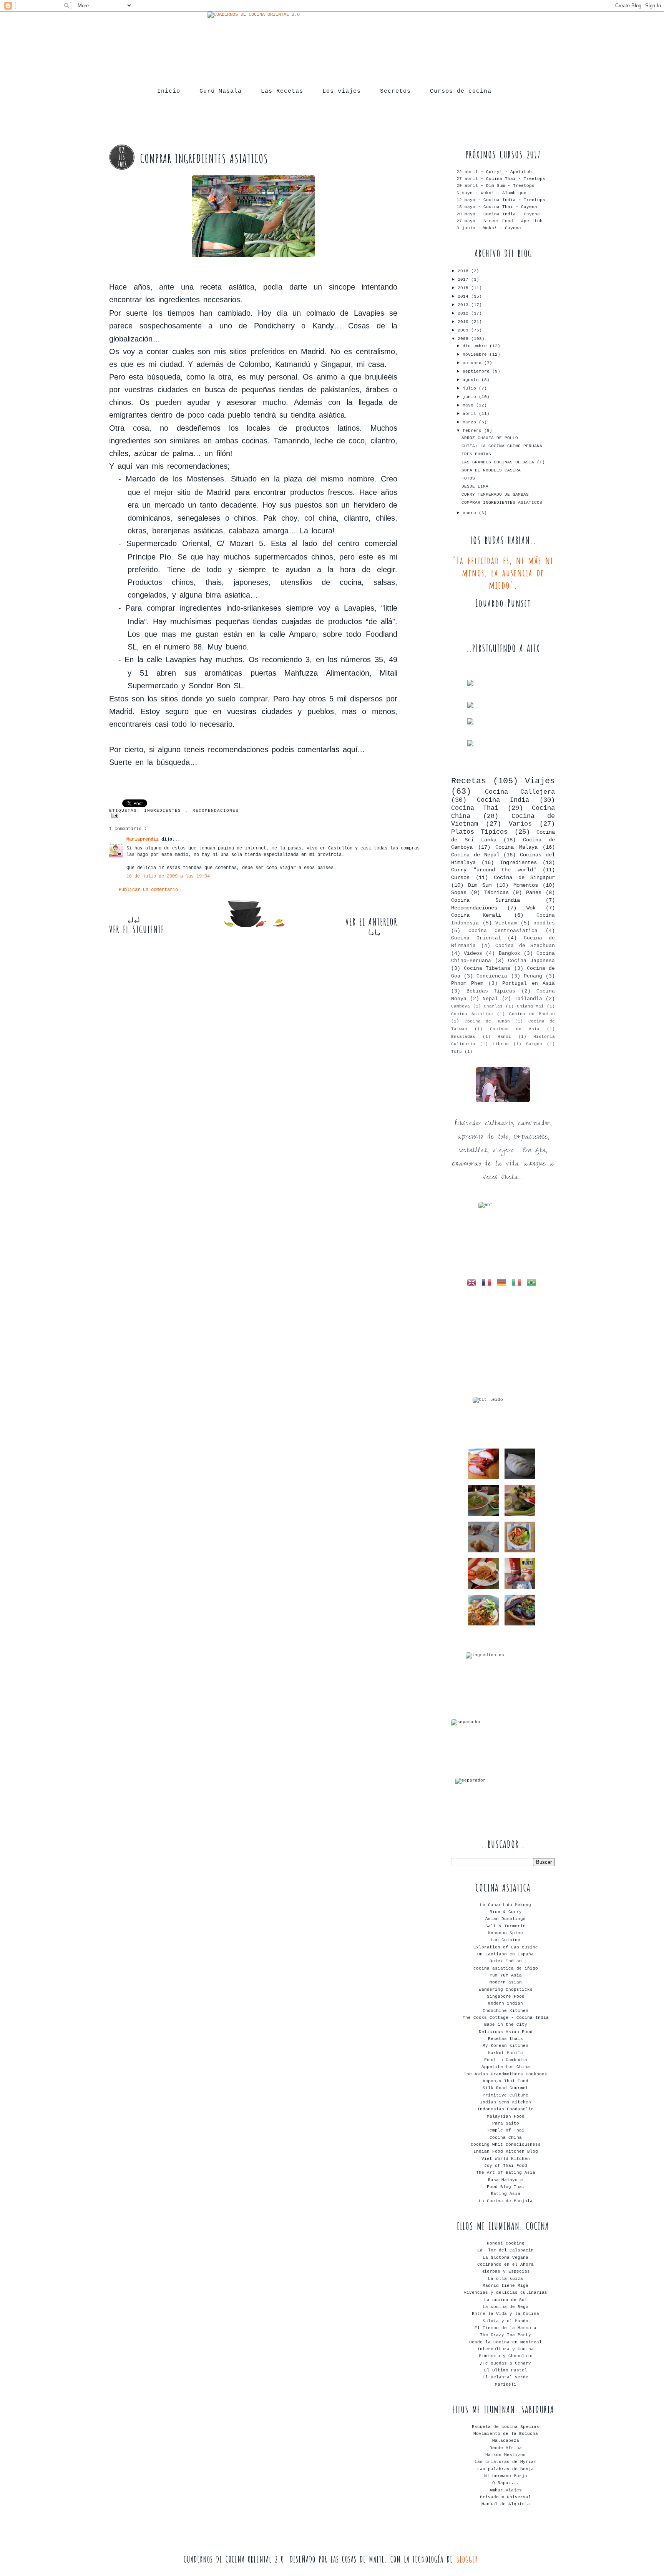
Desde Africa (506, 2448)
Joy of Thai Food (506, 2166)
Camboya (461, 1006)
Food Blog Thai (506, 2187)
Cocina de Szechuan (525, 946)
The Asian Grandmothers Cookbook (505, 2074)
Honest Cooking (506, 2243)
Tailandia (528, 999)
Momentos (526, 885)
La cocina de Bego (505, 2307)
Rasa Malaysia (505, 2180)
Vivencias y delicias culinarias (505, 2293)
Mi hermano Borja (506, 2476)
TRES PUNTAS (476, 454)
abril (471, 414)
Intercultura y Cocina (505, 2349)
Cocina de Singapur (524, 878)
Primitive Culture (505, 2095)
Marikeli (506, 2385)
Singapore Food (506, 1997)
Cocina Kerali (476, 915)
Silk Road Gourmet (505, 2088)
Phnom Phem (467, 983)
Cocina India (503, 800)
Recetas (469, 781)
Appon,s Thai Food (505, 2081)
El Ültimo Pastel (506, 2370)
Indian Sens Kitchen (505, 2102)
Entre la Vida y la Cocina (505, 2314)
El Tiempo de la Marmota (505, 2328)
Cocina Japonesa (531, 961)
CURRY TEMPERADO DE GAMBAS (495, 495)
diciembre (476, 346)
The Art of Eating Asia (506, 2173)
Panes (534, 893)
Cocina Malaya (516, 847)
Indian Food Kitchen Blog (506, 2151)
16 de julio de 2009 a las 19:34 (168, 876)
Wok (531, 908)
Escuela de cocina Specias (505, 2427)
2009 (464, 330)
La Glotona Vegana (505, 2258)
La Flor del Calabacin (505, 2250)
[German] (503, 1284)
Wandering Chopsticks (506, 1990)
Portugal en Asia (529, 983)
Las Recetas (282, 91)
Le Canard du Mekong (505, 1905)
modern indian (505, 2003)
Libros (501, 1044)
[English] (473, 1284)
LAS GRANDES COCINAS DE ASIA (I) (503, 462)
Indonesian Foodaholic (505, 2109)
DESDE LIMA (475, 486)
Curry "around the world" (494, 870)
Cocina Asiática (472, 1014)
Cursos (460, 878)
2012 (464, 313)
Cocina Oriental (476, 938)
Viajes (540, 781)
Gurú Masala (221, 91)
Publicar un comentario (148, 890)
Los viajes (342, 91)
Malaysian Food (506, 2116)
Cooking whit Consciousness (506, 2145)
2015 (464, 288)
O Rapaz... (506, 2483)
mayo (469, 405)
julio (471, 388)
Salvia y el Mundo (505, 2321)
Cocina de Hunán (487, 1021)
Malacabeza (506, 2441)
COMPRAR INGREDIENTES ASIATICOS (502, 503)
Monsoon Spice (505, 1933)
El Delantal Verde (505, 2377)
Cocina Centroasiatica (503, 931)
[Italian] (518, 1284)
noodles (544, 923)
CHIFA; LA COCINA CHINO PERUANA (502, 446)
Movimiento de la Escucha (506, 2434)
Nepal (490, 999)
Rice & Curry (506, 1912)
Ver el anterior (371, 922)
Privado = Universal (505, 2497)
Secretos (395, 91)
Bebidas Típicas (491, 991)
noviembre (476, 355)
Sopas (459, 893)
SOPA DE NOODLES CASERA (491, 470)
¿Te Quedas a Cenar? (505, 2363)
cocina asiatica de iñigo (506, 1968)
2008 (464, 339)
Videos (473, 953)
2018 (464, 271)
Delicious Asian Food (506, 2032)
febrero (473, 431)
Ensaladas (463, 1037)
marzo (471, 422)
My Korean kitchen (505, 2046)
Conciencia (492, 976)
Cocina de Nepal (475, 855)
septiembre (477, 371)
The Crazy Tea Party (505, 2335)
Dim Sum (480, 885)
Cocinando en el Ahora (505, 2265)
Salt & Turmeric (505, 1926)
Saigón (534, 1044)
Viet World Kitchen (506, 2159)
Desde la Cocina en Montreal (505, 2342)
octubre (473, 363)
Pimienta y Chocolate (506, 2356)
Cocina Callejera (520, 792)
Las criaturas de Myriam (505, 2462)
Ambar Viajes (506, 2490)
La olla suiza (505, 2279)
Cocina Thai (475, 808)
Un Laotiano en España (505, 1954)
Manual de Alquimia (506, 2504)
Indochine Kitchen (505, 2011)
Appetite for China (506, 2067)
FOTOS (468, 478)
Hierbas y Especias (506, 2271)
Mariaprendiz (144, 839)
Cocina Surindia (486, 900)
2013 (464, 305)
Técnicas (496, 893)
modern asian (506, 1982)
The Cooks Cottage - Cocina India (506, 2018)
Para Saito (506, 2123)
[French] (488, 1284)
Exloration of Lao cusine (506, 1947)
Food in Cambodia (506, 2060)
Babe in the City (506, 2025)
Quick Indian (506, 1961)
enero (471, 513)
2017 (464, 280)
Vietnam (506, 923)
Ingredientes (165, 811)
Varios (520, 824)
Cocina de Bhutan (532, 1014)
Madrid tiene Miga (505, 2286)
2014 (464, 296)
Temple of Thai (506, 2130)
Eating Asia (505, 2194)
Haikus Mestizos (505, 2455)
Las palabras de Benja (505, 2469)
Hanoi (504, 1037)
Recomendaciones (216, 811)
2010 (464, 322)
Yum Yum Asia (506, 1975)
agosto (472, 380)
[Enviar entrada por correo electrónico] (257, 815)
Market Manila (505, 2053)
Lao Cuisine (505, 1940)
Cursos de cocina (461, 91)
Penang (533, 976)
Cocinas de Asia (515, 1029)
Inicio (169, 91)
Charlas (493, 1006)
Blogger (467, 2559)
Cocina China (506, 2138)
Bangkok (510, 953)
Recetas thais (505, 2039)
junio (471, 397)
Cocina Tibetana (487, 968)
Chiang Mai (530, 1006)
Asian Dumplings (505, 1919)
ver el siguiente (137, 929)
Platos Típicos (479, 832)
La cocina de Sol (506, 2300)
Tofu (456, 1052)
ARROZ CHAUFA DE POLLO (490, 438)
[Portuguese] (533, 1284)
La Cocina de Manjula (506, 2201)
